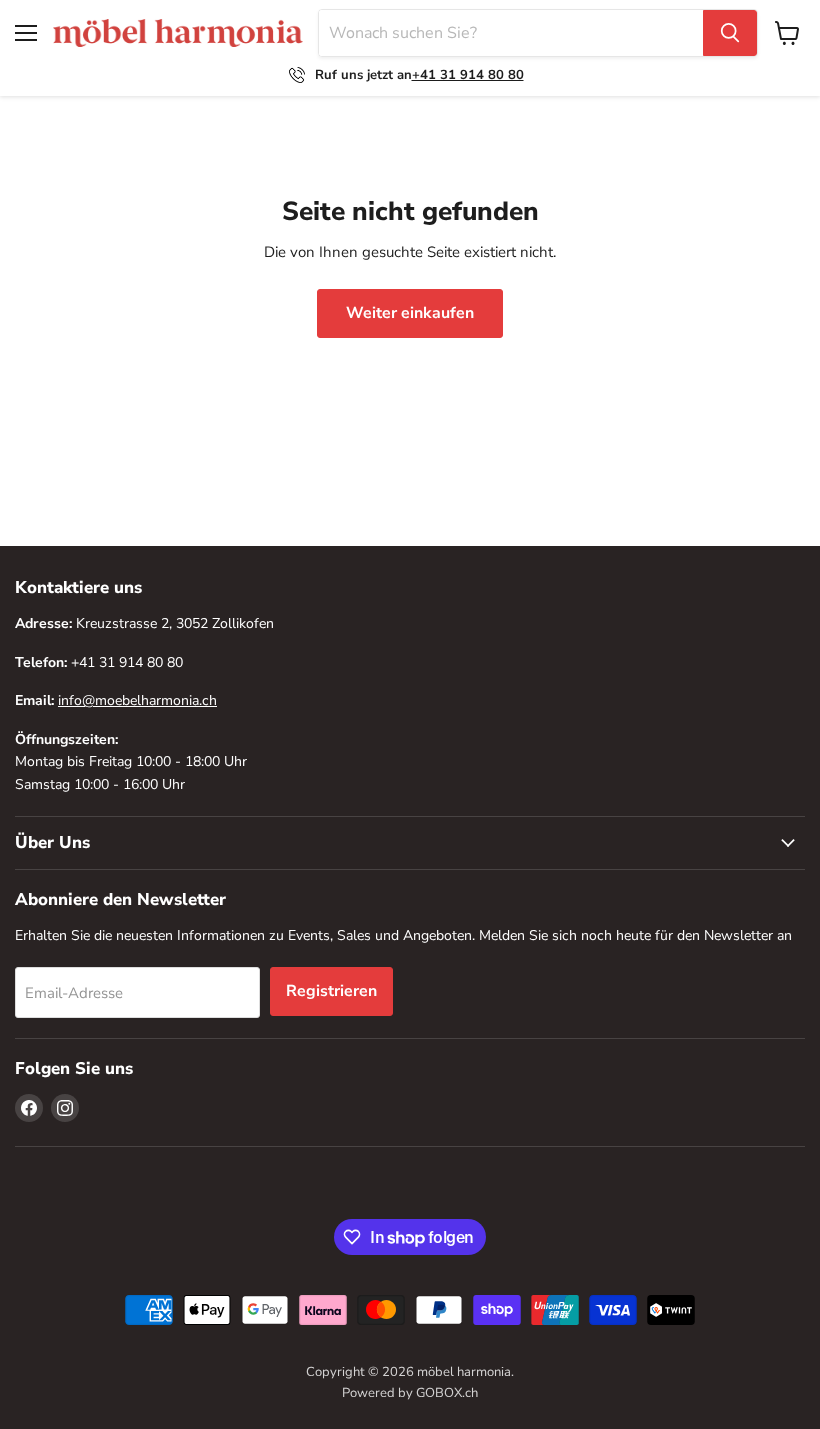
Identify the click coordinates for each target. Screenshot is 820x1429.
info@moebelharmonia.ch (137, 700)
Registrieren (331, 991)
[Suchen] (730, 33)
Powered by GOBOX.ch (410, 1393)
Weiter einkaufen (410, 313)
